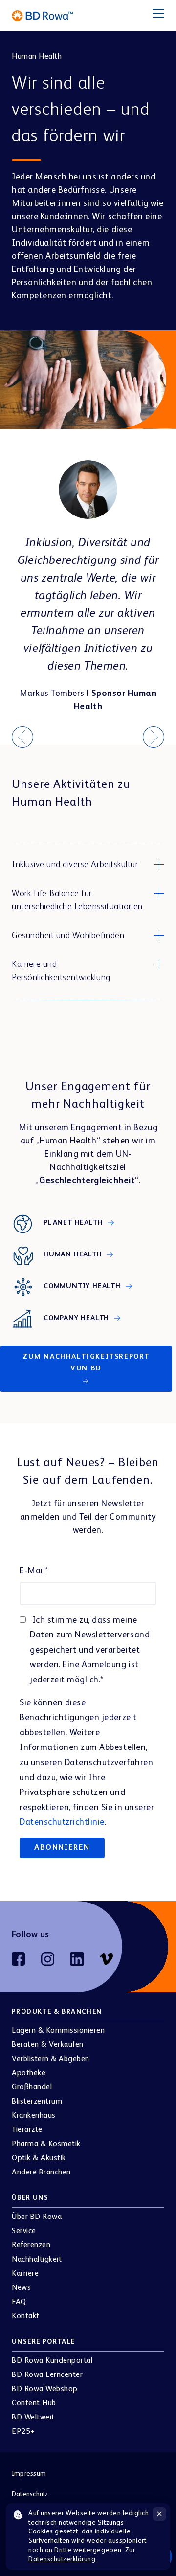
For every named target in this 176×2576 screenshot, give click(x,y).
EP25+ (23, 2432)
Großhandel (32, 2087)
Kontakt (26, 2316)
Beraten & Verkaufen (48, 2045)
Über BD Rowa (37, 2217)
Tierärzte (27, 2130)
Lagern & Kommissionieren (58, 2031)
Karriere (25, 2274)
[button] (88, 865)
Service (24, 2231)
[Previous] (22, 737)
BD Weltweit (33, 2418)
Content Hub (34, 2403)
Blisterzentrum (37, 2102)
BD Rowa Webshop (45, 2389)
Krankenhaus (34, 2116)
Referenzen (31, 2245)
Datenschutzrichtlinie (62, 1822)
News (21, 2288)
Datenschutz (30, 2494)
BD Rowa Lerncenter (47, 2375)
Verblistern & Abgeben (51, 2059)
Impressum (29, 2474)
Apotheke (29, 2073)
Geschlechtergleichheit (87, 1181)
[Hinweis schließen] (159, 2514)
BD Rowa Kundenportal (52, 2361)
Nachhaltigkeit (37, 2260)
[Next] (154, 737)
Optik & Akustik (39, 2158)
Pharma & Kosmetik (46, 2144)
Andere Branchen (41, 2173)
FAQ (19, 2302)
